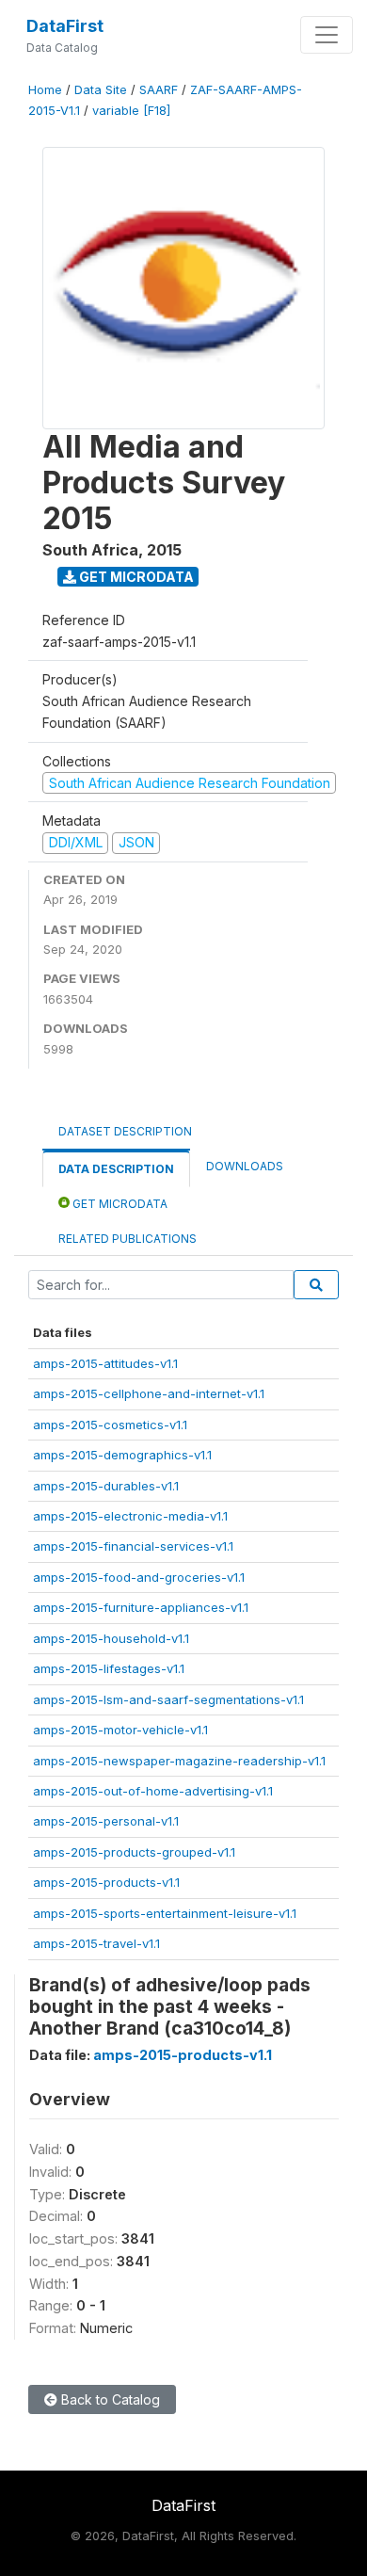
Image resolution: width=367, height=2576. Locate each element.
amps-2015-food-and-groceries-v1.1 (139, 1577)
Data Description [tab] (116, 1169)
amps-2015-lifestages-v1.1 (109, 1668)
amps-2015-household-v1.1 (111, 1638)
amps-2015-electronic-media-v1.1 (130, 1516)
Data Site (101, 90)
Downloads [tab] (245, 1166)
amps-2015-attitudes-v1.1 (105, 1363)
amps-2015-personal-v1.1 (106, 1821)
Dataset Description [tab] (125, 1131)
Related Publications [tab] (128, 1239)
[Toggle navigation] (327, 35)
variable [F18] (131, 111)
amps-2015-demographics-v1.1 (122, 1455)
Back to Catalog (109, 2399)
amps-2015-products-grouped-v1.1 (134, 1852)
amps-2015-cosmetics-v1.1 (110, 1425)
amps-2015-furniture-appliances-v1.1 (141, 1607)
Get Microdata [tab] (119, 1204)
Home (45, 90)
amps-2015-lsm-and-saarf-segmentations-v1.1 (168, 1699)
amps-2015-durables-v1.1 (106, 1486)
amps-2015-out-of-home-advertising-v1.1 (153, 1791)
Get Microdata (135, 577)
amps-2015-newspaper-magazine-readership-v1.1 (179, 1761)
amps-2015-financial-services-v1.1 (133, 1546)
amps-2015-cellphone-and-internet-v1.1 (149, 1393)
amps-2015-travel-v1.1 (96, 1943)
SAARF (159, 90)
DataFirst (65, 26)
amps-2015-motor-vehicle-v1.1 (120, 1730)
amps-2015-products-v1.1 (106, 1882)
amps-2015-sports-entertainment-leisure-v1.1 (165, 1913)
